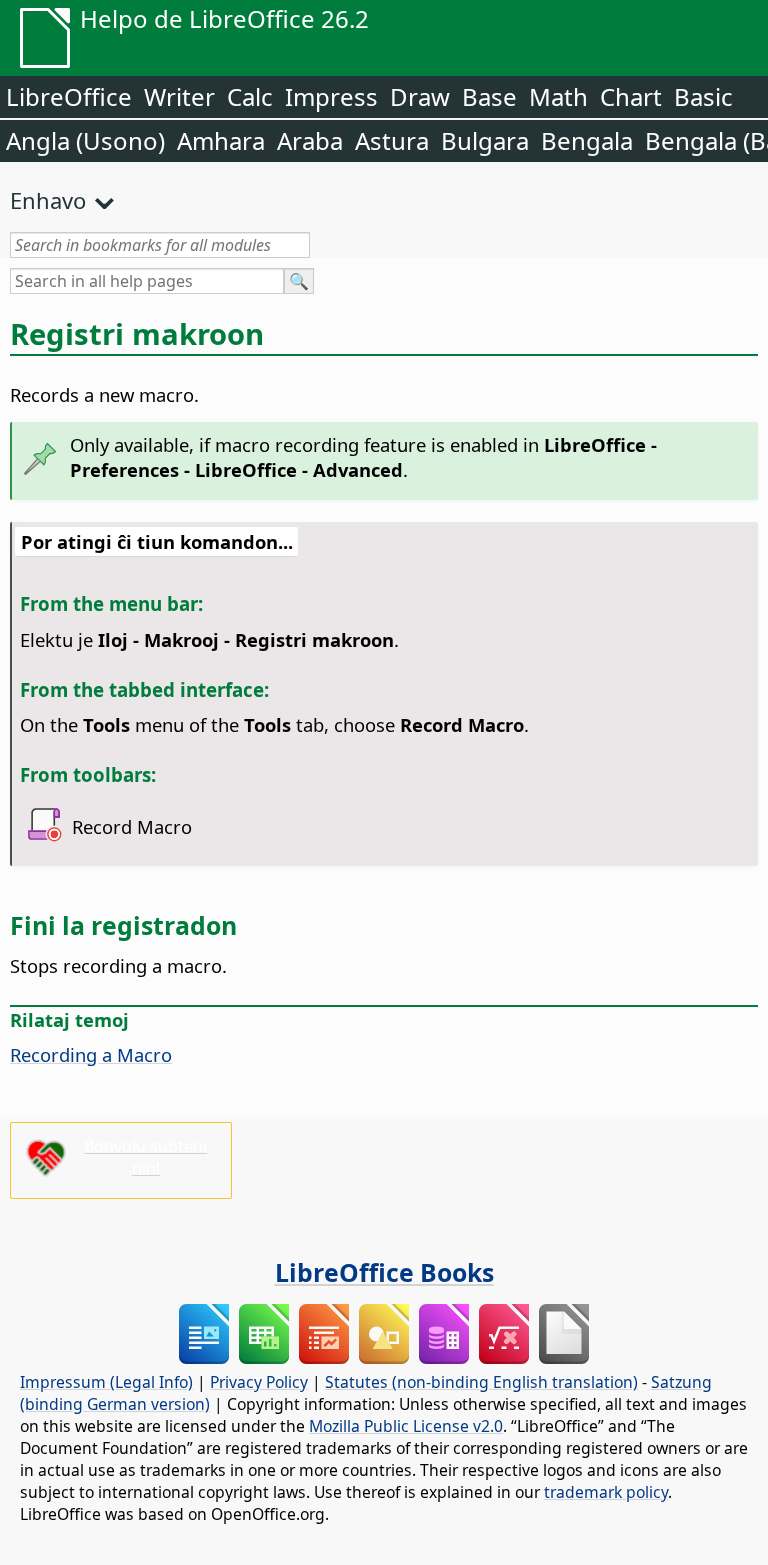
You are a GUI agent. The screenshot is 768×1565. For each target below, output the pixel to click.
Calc (250, 96)
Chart (631, 96)
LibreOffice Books (384, 1272)
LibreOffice (69, 96)
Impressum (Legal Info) (106, 1382)
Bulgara (485, 140)
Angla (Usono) (85, 140)
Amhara (221, 140)
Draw (420, 96)
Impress (331, 96)
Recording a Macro (91, 1054)
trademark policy (606, 1492)
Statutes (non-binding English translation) (481, 1382)
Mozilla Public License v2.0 (406, 1426)
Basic (703, 96)
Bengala (587, 140)
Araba (310, 140)
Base (489, 96)
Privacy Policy (259, 1382)
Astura (392, 140)
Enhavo (48, 200)
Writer (179, 96)
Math (558, 96)
